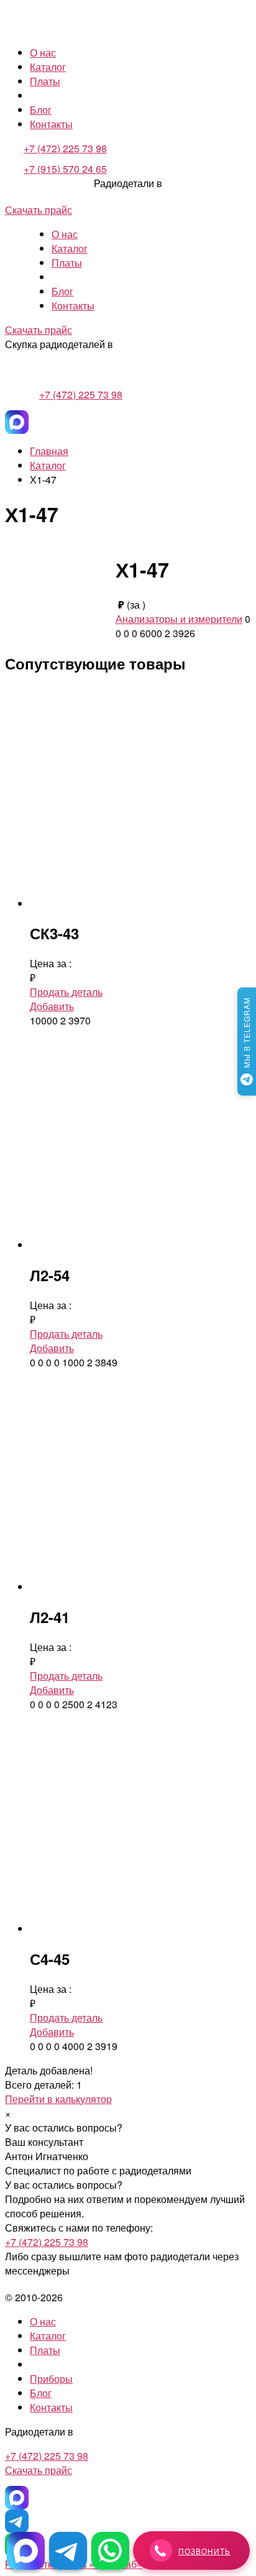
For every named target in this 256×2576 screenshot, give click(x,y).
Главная (49, 451)
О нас (43, 53)
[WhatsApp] (110, 2551)
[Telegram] (17, 2521)
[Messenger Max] (17, 422)
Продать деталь (66, 992)
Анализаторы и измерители (179, 619)
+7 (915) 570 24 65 (65, 169)
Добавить (52, 1006)
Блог (41, 110)
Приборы (51, 2379)
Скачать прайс (39, 210)
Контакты (51, 124)
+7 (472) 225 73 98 (65, 148)
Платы (45, 81)
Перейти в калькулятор (58, 2099)
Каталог (48, 67)
